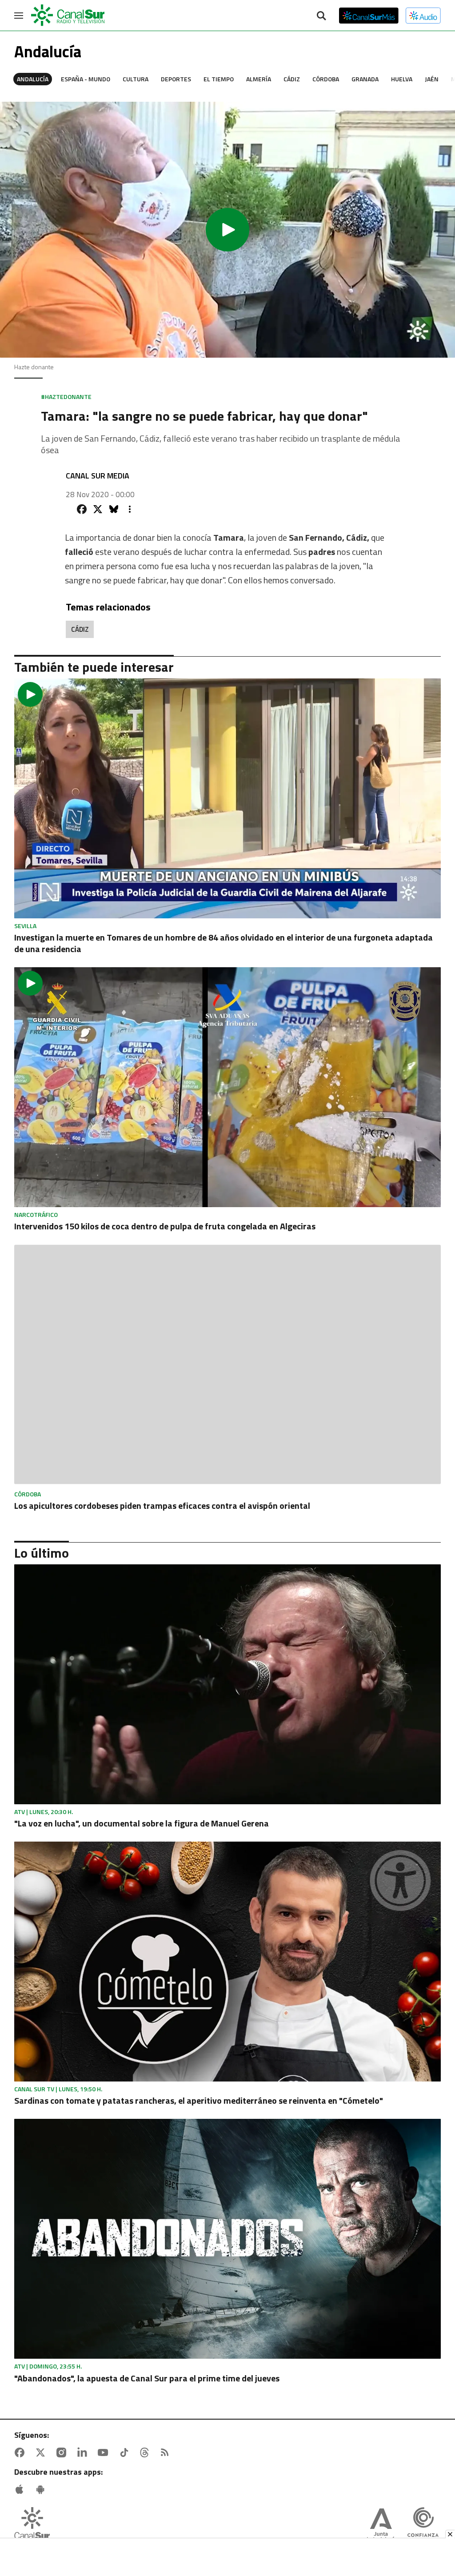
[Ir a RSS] (167, 2452)
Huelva (402, 79)
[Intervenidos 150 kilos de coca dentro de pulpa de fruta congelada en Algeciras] (227, 1087)
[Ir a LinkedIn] (84, 2452)
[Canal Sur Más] (369, 16)
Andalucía (33, 79)
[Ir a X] (42, 2452)
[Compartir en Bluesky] (114, 509)
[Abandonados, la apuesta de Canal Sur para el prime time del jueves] (227, 2239)
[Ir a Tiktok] (126, 2452)
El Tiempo (219, 79)
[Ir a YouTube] (105, 2452)
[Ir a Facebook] (21, 2452)
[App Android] (42, 2489)
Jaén (432, 79)
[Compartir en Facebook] (82, 509)
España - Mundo (86, 79)
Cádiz (292, 79)
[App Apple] (21, 2489)
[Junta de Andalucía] (381, 2526)
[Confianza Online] (423, 2526)
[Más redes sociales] (130, 509)
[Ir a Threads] (146, 2452)
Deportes (176, 79)
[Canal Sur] (68, 16)
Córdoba (326, 79)
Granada (365, 79)
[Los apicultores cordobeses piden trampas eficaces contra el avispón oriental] (227, 1365)
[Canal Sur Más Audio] (423, 16)
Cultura (136, 79)
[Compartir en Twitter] (98, 509)
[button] (227, 230)
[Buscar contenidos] (321, 16)
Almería (259, 79)
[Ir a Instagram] (63, 2452)
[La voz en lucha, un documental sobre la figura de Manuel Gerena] (227, 1684)
